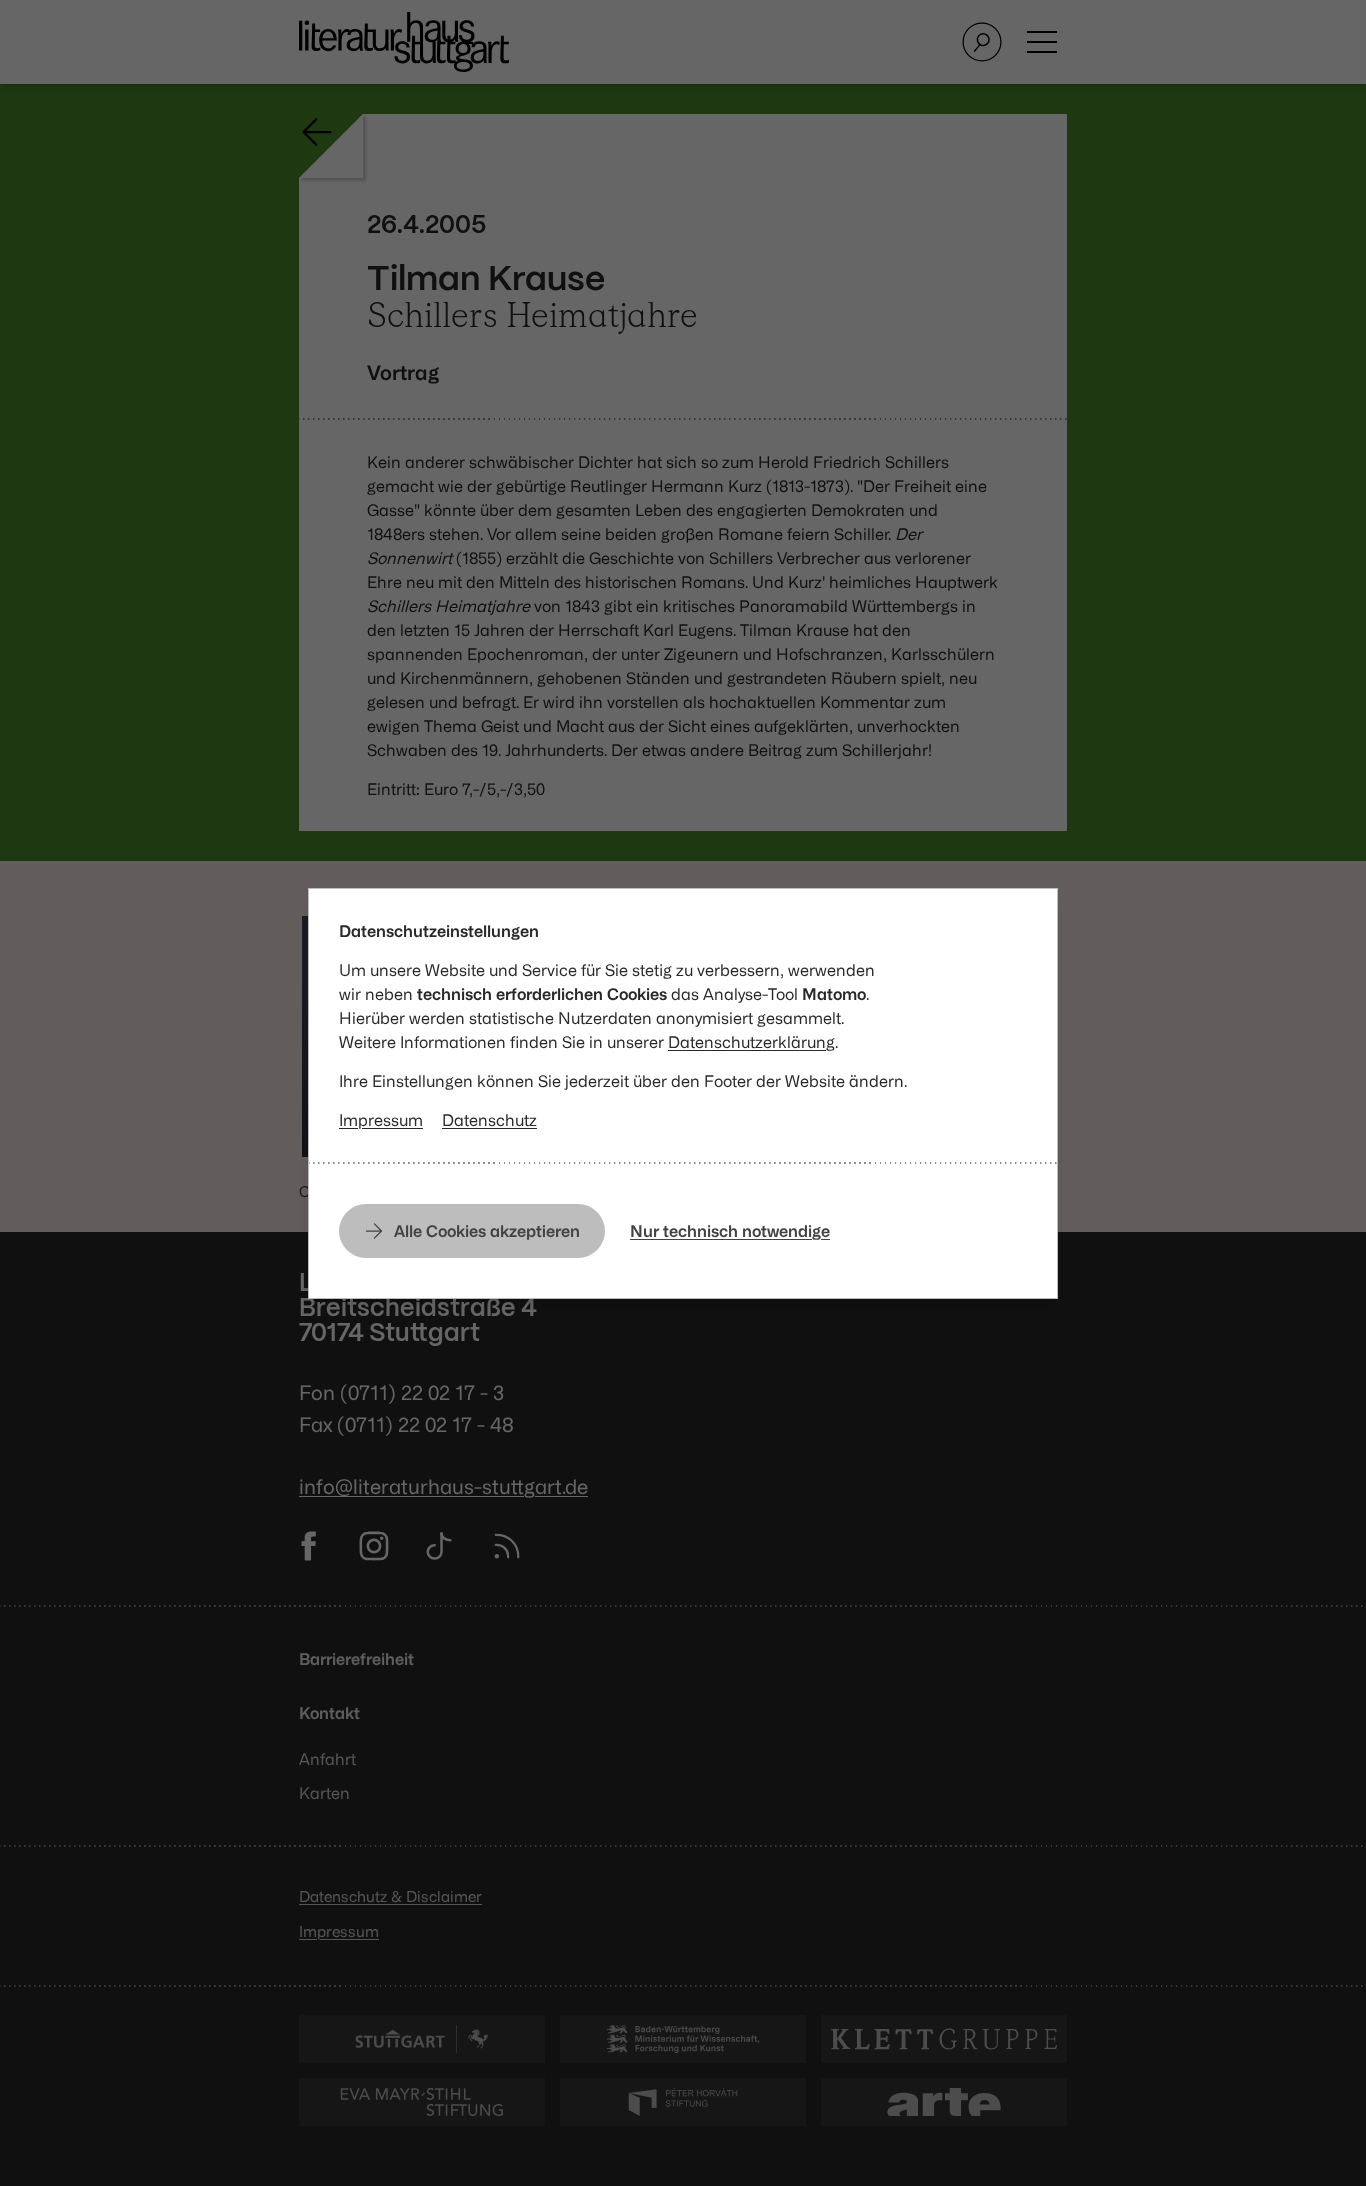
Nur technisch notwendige (730, 1231)
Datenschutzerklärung (751, 1042)
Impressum (381, 1120)
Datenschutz (489, 1120)
